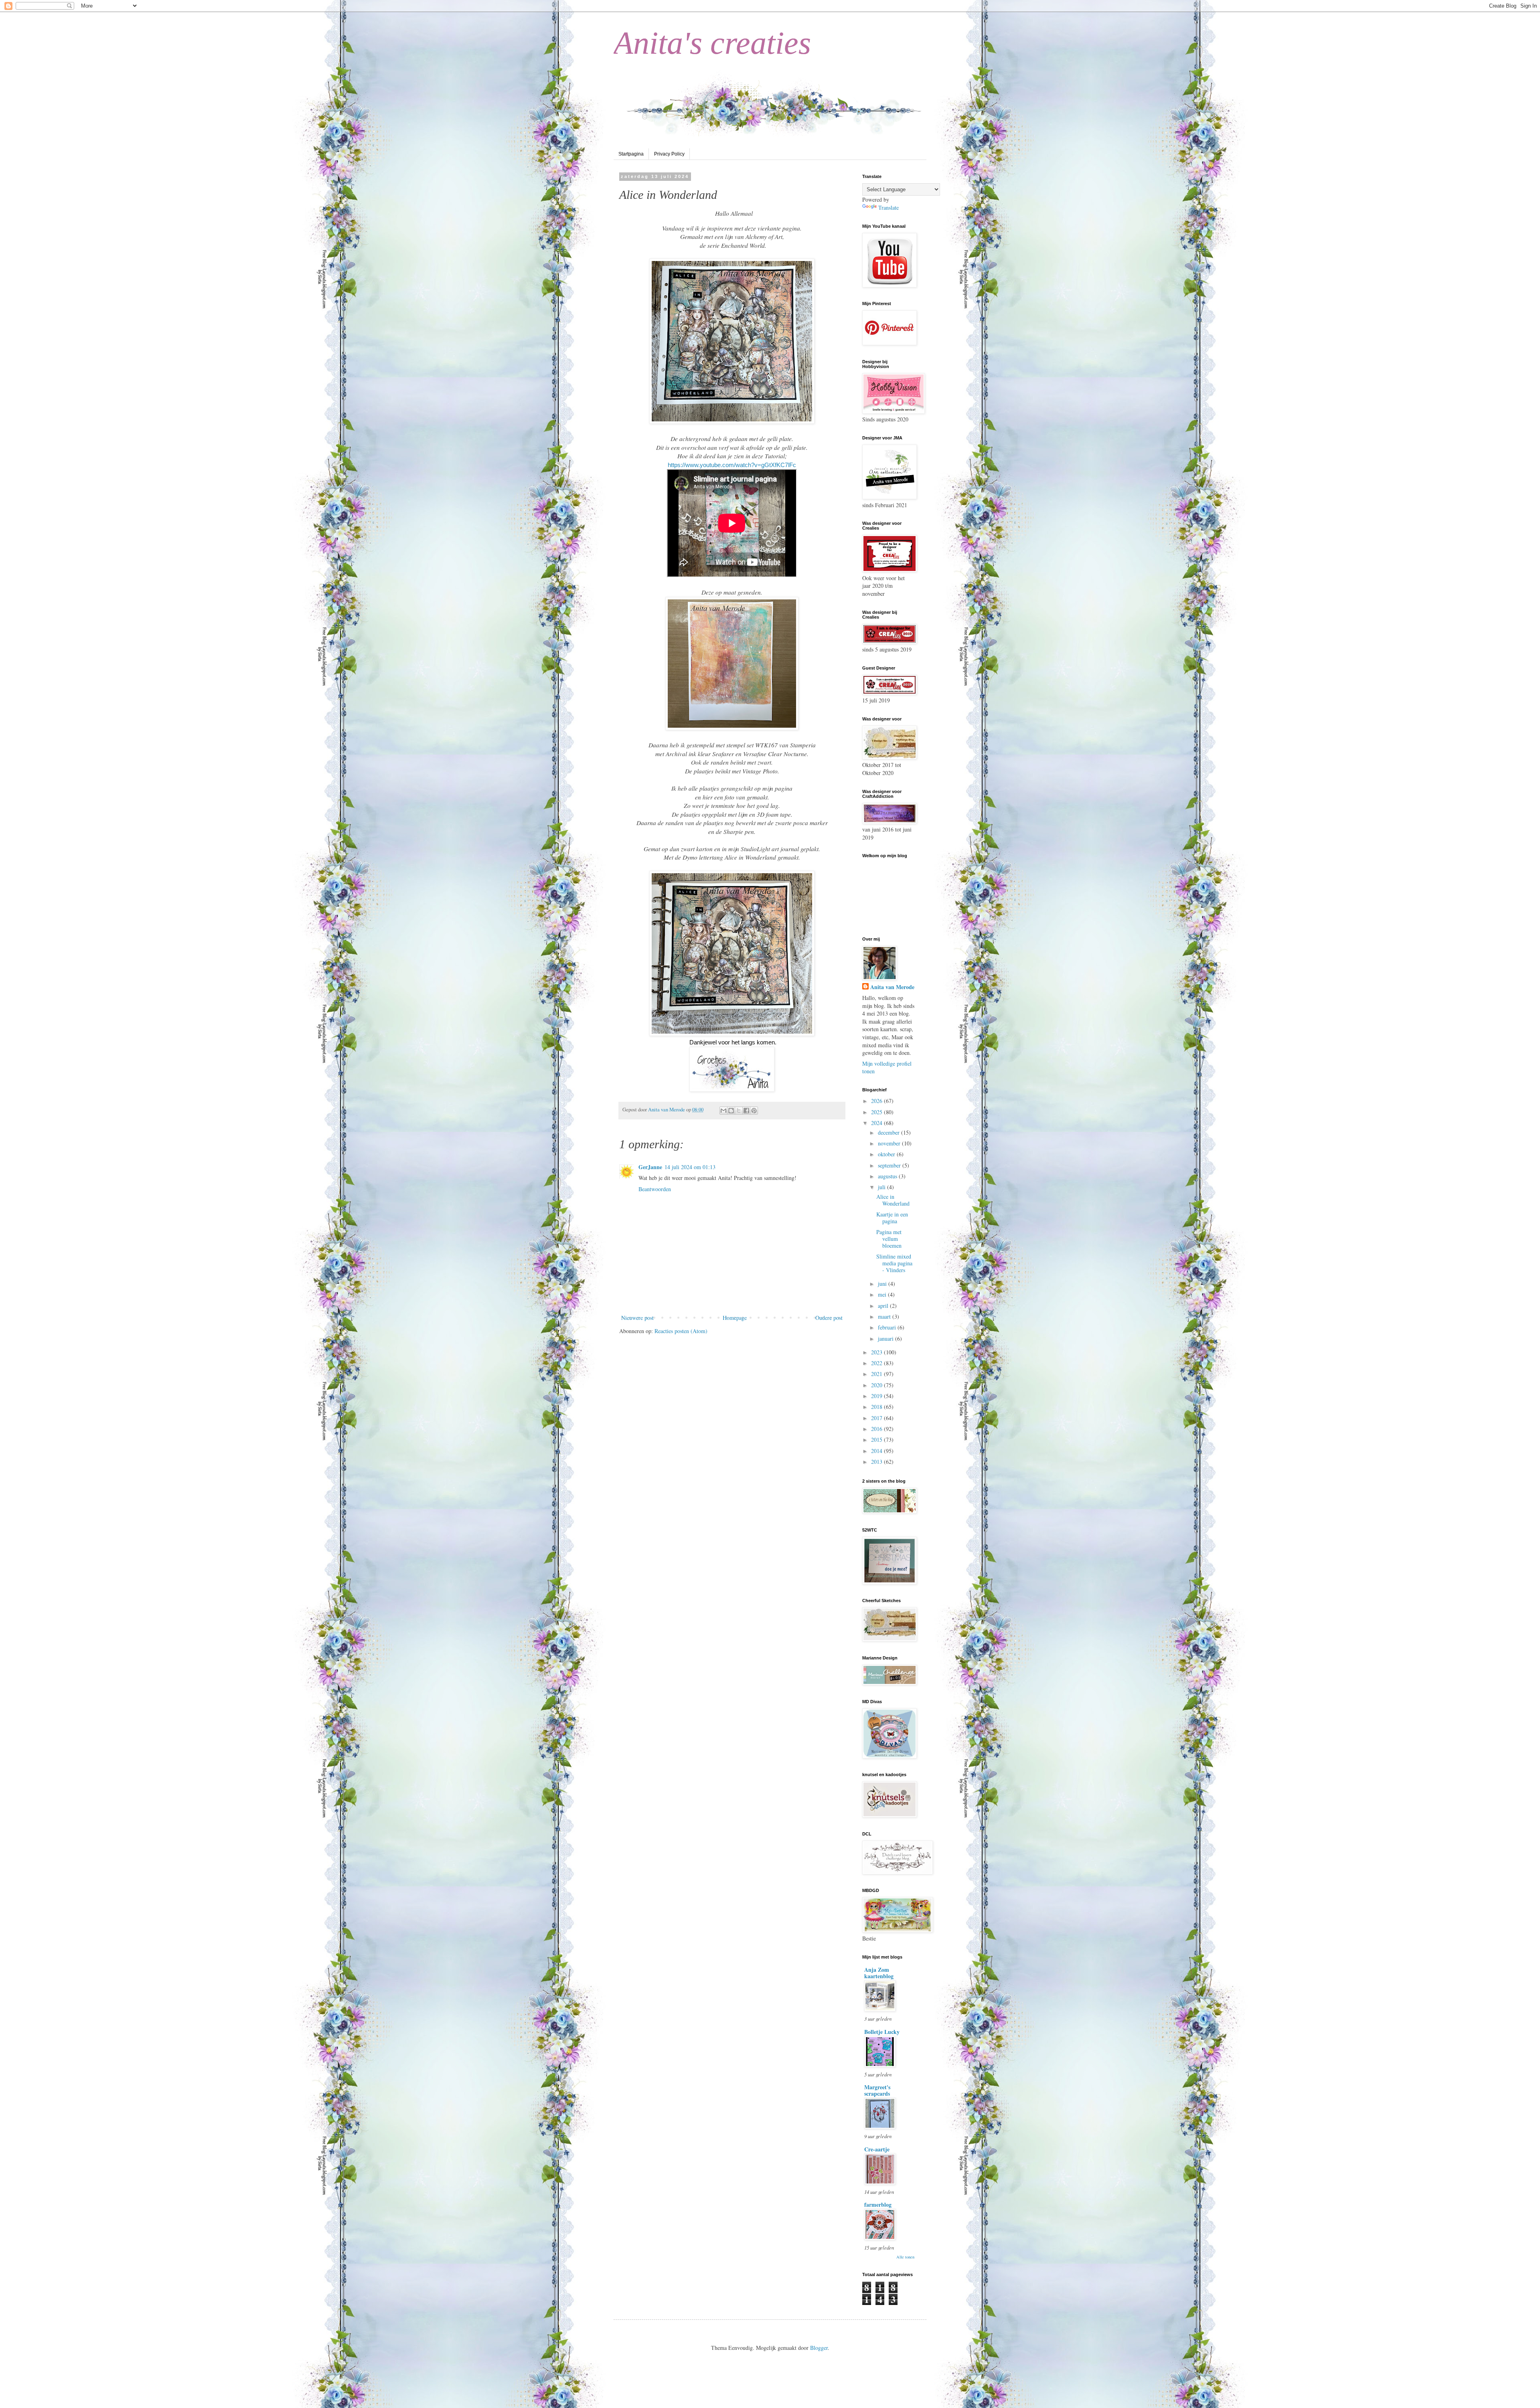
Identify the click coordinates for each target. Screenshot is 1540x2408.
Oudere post (829, 1318)
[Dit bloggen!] (731, 1111)
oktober (887, 1154)
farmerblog (878, 2205)
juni (883, 1284)
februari (888, 1327)
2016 (877, 1429)
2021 (877, 1374)
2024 (877, 1123)
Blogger (819, 2348)
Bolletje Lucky (882, 2032)
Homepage (735, 1318)
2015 (877, 1440)
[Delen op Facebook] (746, 1111)
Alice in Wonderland (893, 1200)
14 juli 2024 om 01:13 (690, 1167)
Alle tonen (905, 2257)
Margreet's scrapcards (877, 2090)
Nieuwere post (637, 1318)
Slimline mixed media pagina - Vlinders (894, 1263)
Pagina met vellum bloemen (889, 1239)
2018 (877, 1407)
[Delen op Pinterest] (754, 1111)
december (890, 1132)
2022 (877, 1363)
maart (885, 1316)
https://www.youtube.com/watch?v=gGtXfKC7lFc (732, 465)
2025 (877, 1112)
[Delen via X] (739, 1111)
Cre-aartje (877, 2149)
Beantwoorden (655, 1189)
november (890, 1143)
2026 (877, 1101)
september (890, 1165)
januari (887, 1339)
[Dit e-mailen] (723, 1111)
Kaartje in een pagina (892, 1218)
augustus (888, 1176)
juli (882, 1187)
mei (883, 1294)
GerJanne (650, 1167)
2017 (877, 1418)
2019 (877, 1396)
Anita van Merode (892, 987)
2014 (877, 1451)
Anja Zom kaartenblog (879, 1973)
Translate (889, 207)
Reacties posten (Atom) (681, 1331)
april (884, 1306)
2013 (877, 1462)
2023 (877, 1352)
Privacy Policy (669, 154)
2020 (877, 1385)
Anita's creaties (712, 43)
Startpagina (631, 154)
